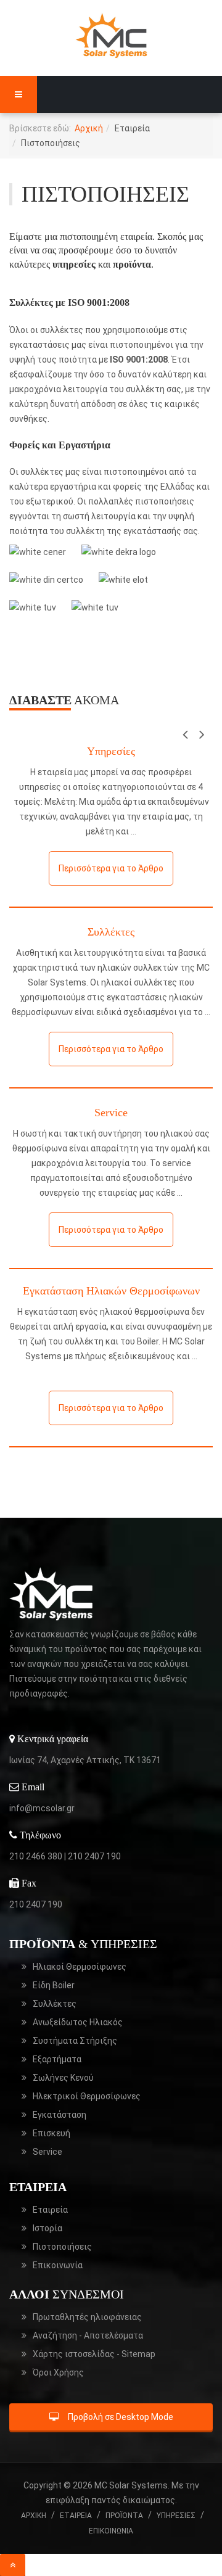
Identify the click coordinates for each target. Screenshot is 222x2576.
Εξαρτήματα (57, 2059)
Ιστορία (47, 2228)
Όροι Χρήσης (58, 2372)
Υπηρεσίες (111, 751)
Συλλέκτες (111, 932)
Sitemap (94, 2354)
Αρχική (89, 128)
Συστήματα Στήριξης (75, 2041)
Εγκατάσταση (60, 2115)
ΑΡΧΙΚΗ (34, 2516)
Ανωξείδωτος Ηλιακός (78, 2022)
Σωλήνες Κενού (63, 2078)
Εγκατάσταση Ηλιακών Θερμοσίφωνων (111, 1291)
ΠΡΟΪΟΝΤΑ (124, 2516)
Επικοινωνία (58, 2265)
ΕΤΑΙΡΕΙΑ (76, 2516)
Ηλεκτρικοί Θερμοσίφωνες (87, 2096)
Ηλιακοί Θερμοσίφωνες (80, 1967)
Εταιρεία (50, 2210)
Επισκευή (51, 2133)
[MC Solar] (111, 35)
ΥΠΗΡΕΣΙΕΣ (176, 2516)
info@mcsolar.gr (42, 1808)
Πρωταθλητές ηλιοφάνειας (87, 2317)
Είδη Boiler (54, 1985)
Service (111, 1113)
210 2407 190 (94, 1856)
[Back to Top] (13, 2565)
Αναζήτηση (88, 2335)
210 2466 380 (36, 1856)
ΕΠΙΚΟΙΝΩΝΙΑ (111, 2531)
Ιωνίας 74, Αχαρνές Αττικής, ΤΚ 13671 (85, 1760)
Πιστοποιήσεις (62, 2247)
